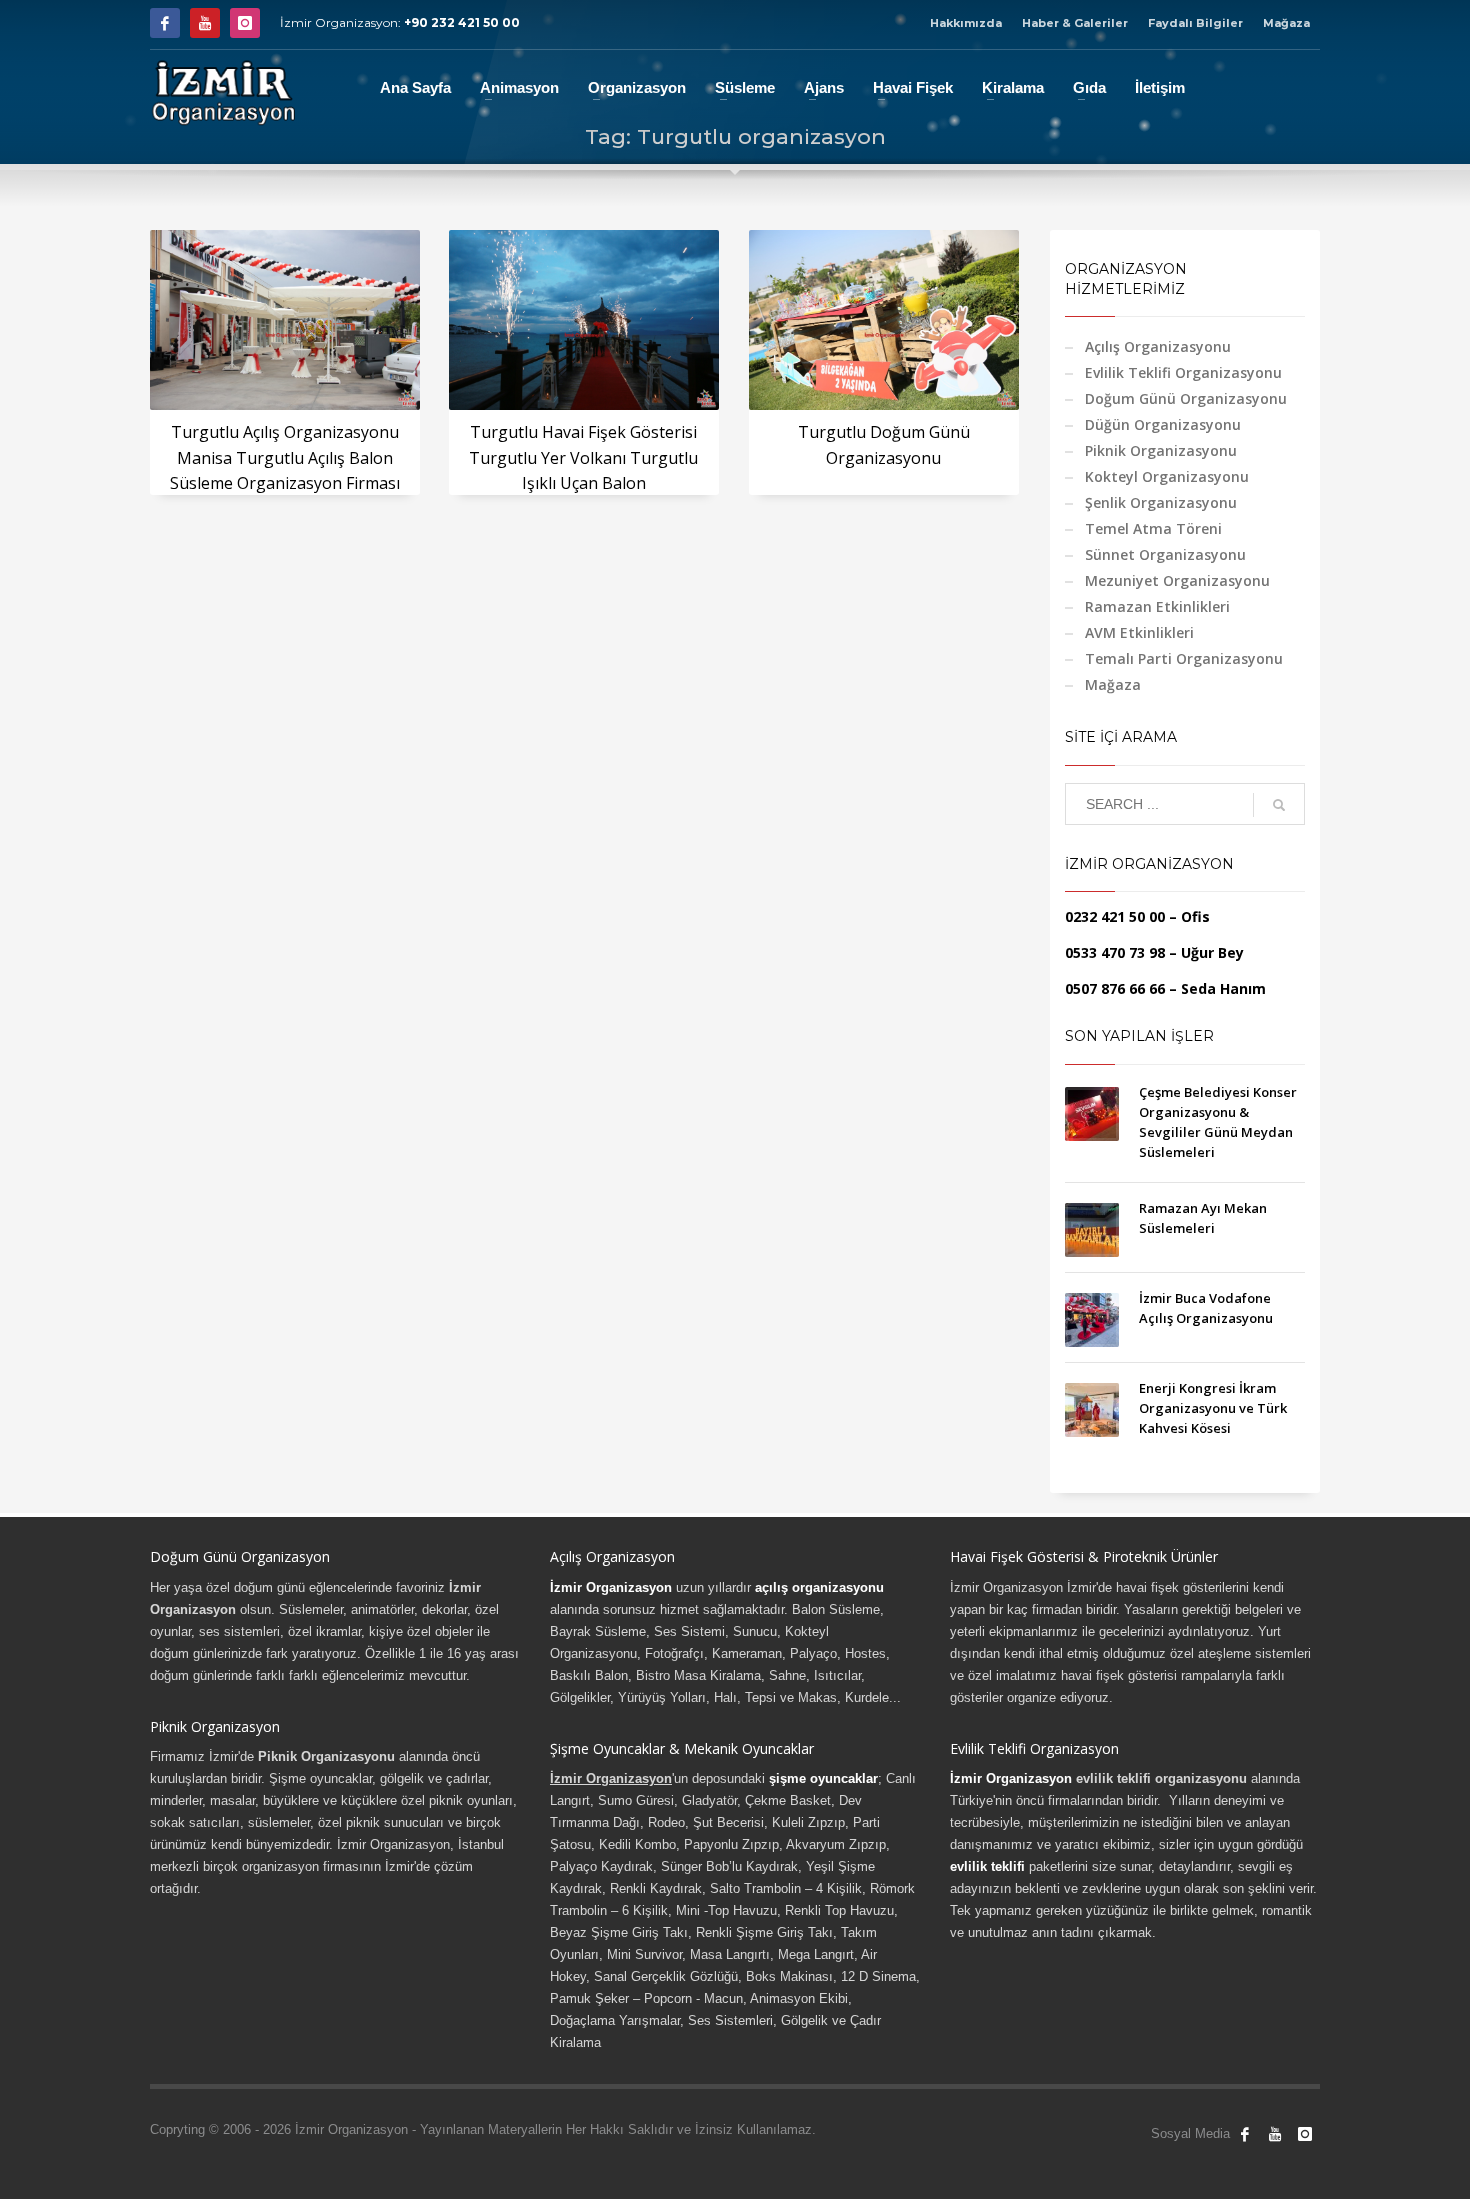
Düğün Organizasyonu (1163, 424)
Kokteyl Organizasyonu (1167, 476)
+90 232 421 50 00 (462, 22)
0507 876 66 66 (1115, 988)
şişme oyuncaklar (823, 1778)
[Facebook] (165, 23)
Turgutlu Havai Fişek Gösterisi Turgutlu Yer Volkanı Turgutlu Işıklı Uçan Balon (583, 457)
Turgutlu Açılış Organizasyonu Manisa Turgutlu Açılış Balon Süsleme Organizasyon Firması (285, 457)
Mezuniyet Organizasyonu (1177, 580)
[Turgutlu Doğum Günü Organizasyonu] (884, 320)
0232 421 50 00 (1115, 916)
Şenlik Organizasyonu (1161, 502)
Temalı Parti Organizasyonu (1184, 658)
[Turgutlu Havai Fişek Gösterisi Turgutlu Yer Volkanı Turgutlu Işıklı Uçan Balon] (584, 320)
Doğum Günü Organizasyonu (1186, 398)
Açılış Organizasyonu (1158, 346)
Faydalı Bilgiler (1195, 23)
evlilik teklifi (987, 1866)
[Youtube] (205, 23)
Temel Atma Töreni (1153, 528)
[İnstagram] (245, 23)
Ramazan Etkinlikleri (1157, 606)
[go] (1279, 805)
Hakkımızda (966, 23)
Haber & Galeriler (1075, 23)
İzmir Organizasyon (611, 1587)
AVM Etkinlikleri (1139, 632)
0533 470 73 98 (1115, 952)
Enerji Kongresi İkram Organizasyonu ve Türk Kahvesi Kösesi (1213, 1408)
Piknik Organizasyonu (1161, 450)
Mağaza (1286, 23)
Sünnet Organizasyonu (1165, 554)
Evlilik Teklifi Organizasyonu (1183, 372)
